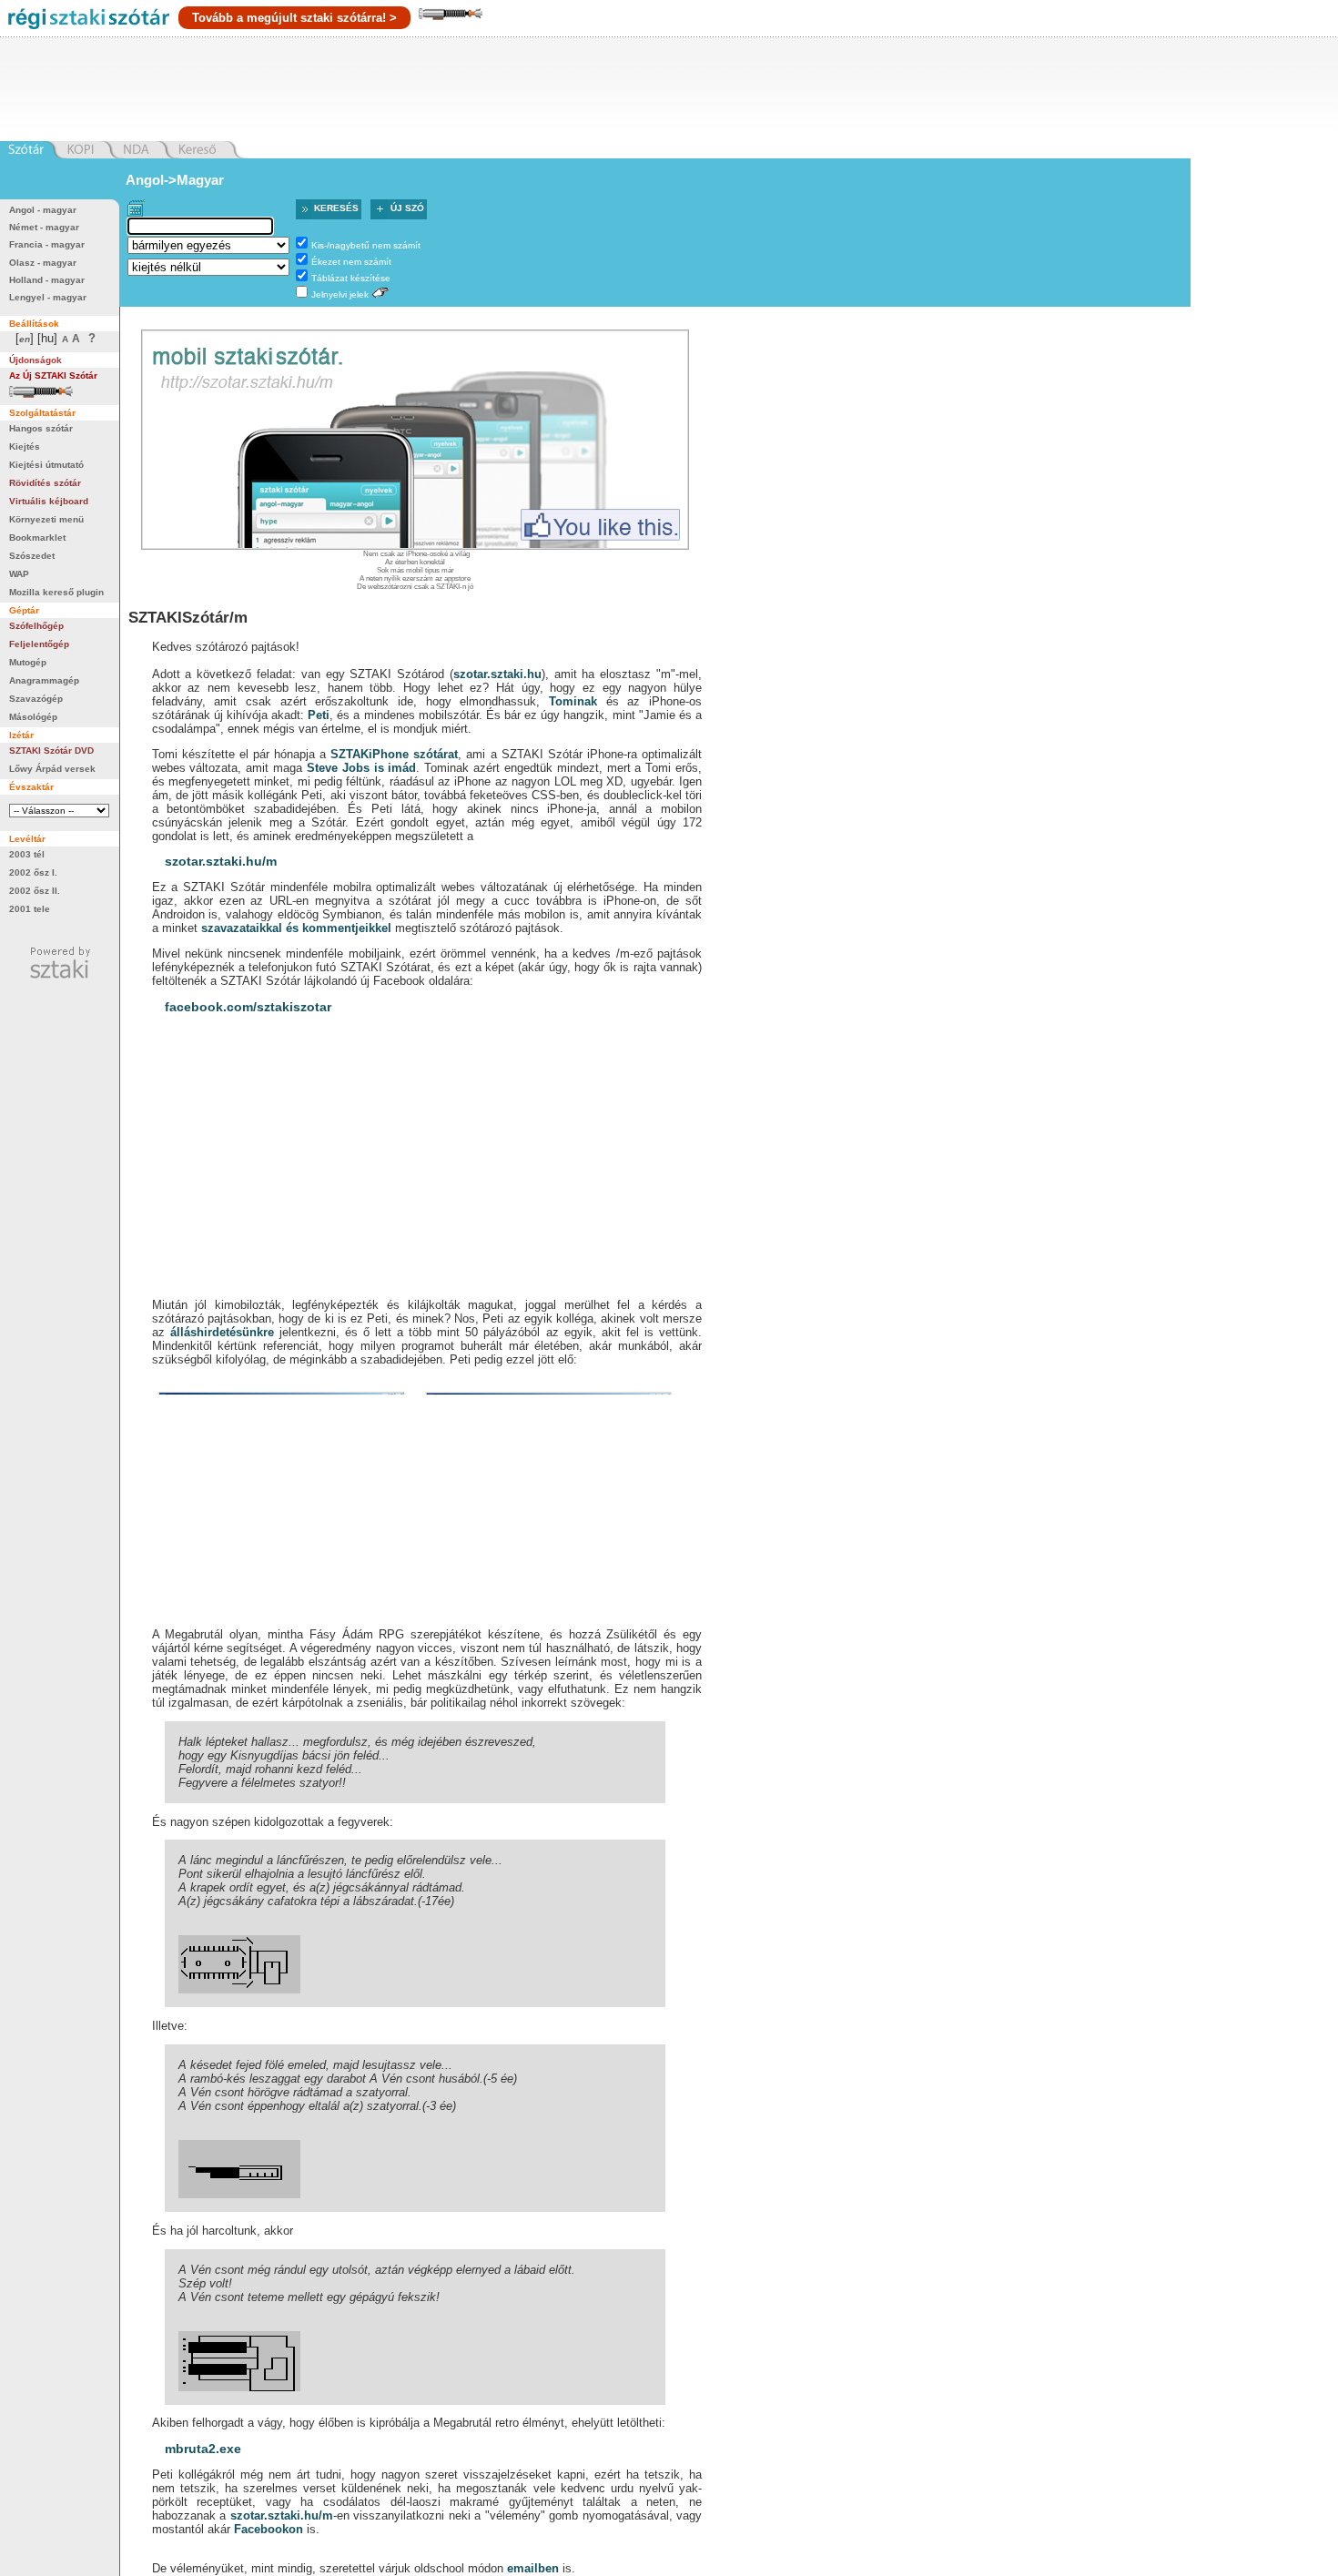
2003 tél (27, 854)
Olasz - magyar (43, 263)
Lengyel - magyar (48, 297)
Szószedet (32, 556)
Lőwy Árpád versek (52, 769)
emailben (533, 2568)
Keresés (336, 208)
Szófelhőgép (36, 626)
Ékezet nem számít (351, 262)
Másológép (33, 717)
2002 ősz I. (33, 872)
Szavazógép (36, 699)
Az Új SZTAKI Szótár (53, 375)
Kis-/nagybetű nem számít (366, 245)
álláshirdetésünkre (222, 1332)
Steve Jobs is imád (361, 768)
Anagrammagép (44, 680)
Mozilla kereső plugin (56, 592)
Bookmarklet (37, 538)
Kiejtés (25, 446)
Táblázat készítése (351, 278)
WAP (19, 574)
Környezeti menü (46, 519)
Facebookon (269, 2529)
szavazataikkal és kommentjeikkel (296, 928)
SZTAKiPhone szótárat (394, 754)
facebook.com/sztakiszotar (248, 1007)
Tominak (573, 701)
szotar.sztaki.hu (497, 674)
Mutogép (28, 662)
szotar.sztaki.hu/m (221, 861)
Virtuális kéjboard (49, 501)
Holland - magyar (47, 280)
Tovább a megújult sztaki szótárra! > (294, 18)
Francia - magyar (47, 244)
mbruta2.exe (203, 2449)
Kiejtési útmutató (46, 465)
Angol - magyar (43, 210)
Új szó (407, 208)
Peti (319, 715)
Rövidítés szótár (45, 483)
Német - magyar (44, 227)
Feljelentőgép (39, 644)
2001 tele (30, 909)
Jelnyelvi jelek (340, 294)
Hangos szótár (41, 428)
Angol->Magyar (175, 180)
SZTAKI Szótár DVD (51, 750)
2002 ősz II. (35, 891)
